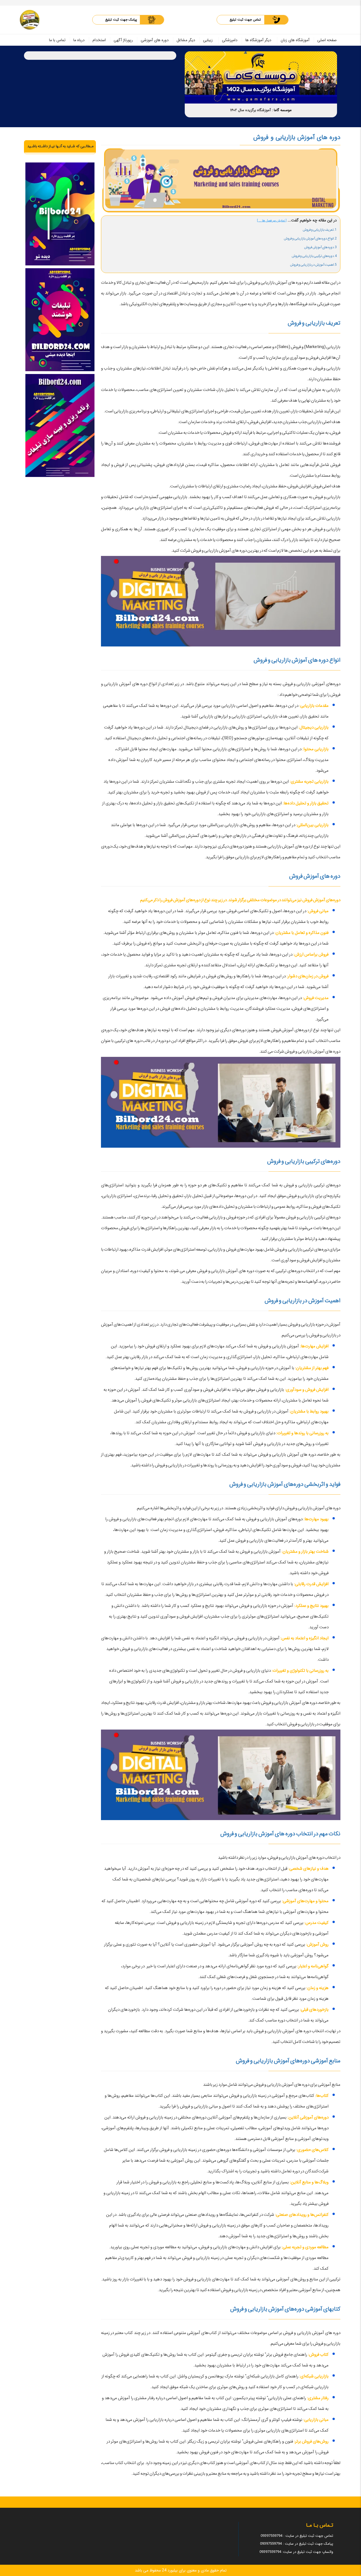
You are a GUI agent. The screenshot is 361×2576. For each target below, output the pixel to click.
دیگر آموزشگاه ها (258, 40)
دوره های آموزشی (155, 40)
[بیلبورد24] (30, 20)
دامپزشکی (230, 40)
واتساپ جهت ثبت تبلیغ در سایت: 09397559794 (296, 2552)
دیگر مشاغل (186, 40)
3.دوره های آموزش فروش (320, 247)
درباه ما (79, 40)
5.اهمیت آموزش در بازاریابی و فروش (313, 265)
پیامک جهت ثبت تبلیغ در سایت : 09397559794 (297, 2544)
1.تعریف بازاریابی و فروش (320, 230)
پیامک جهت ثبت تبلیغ (121, 20)
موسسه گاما (283, 110)
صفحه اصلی (327, 40)
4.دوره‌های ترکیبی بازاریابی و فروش (314, 256)
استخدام (99, 40)
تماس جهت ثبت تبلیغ (245, 20)
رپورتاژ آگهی (123, 40)
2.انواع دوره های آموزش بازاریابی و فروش (310, 238)
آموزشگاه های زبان (295, 40)
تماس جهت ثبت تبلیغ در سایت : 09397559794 (297, 2536)
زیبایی (208, 40)
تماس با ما (57, 40)
